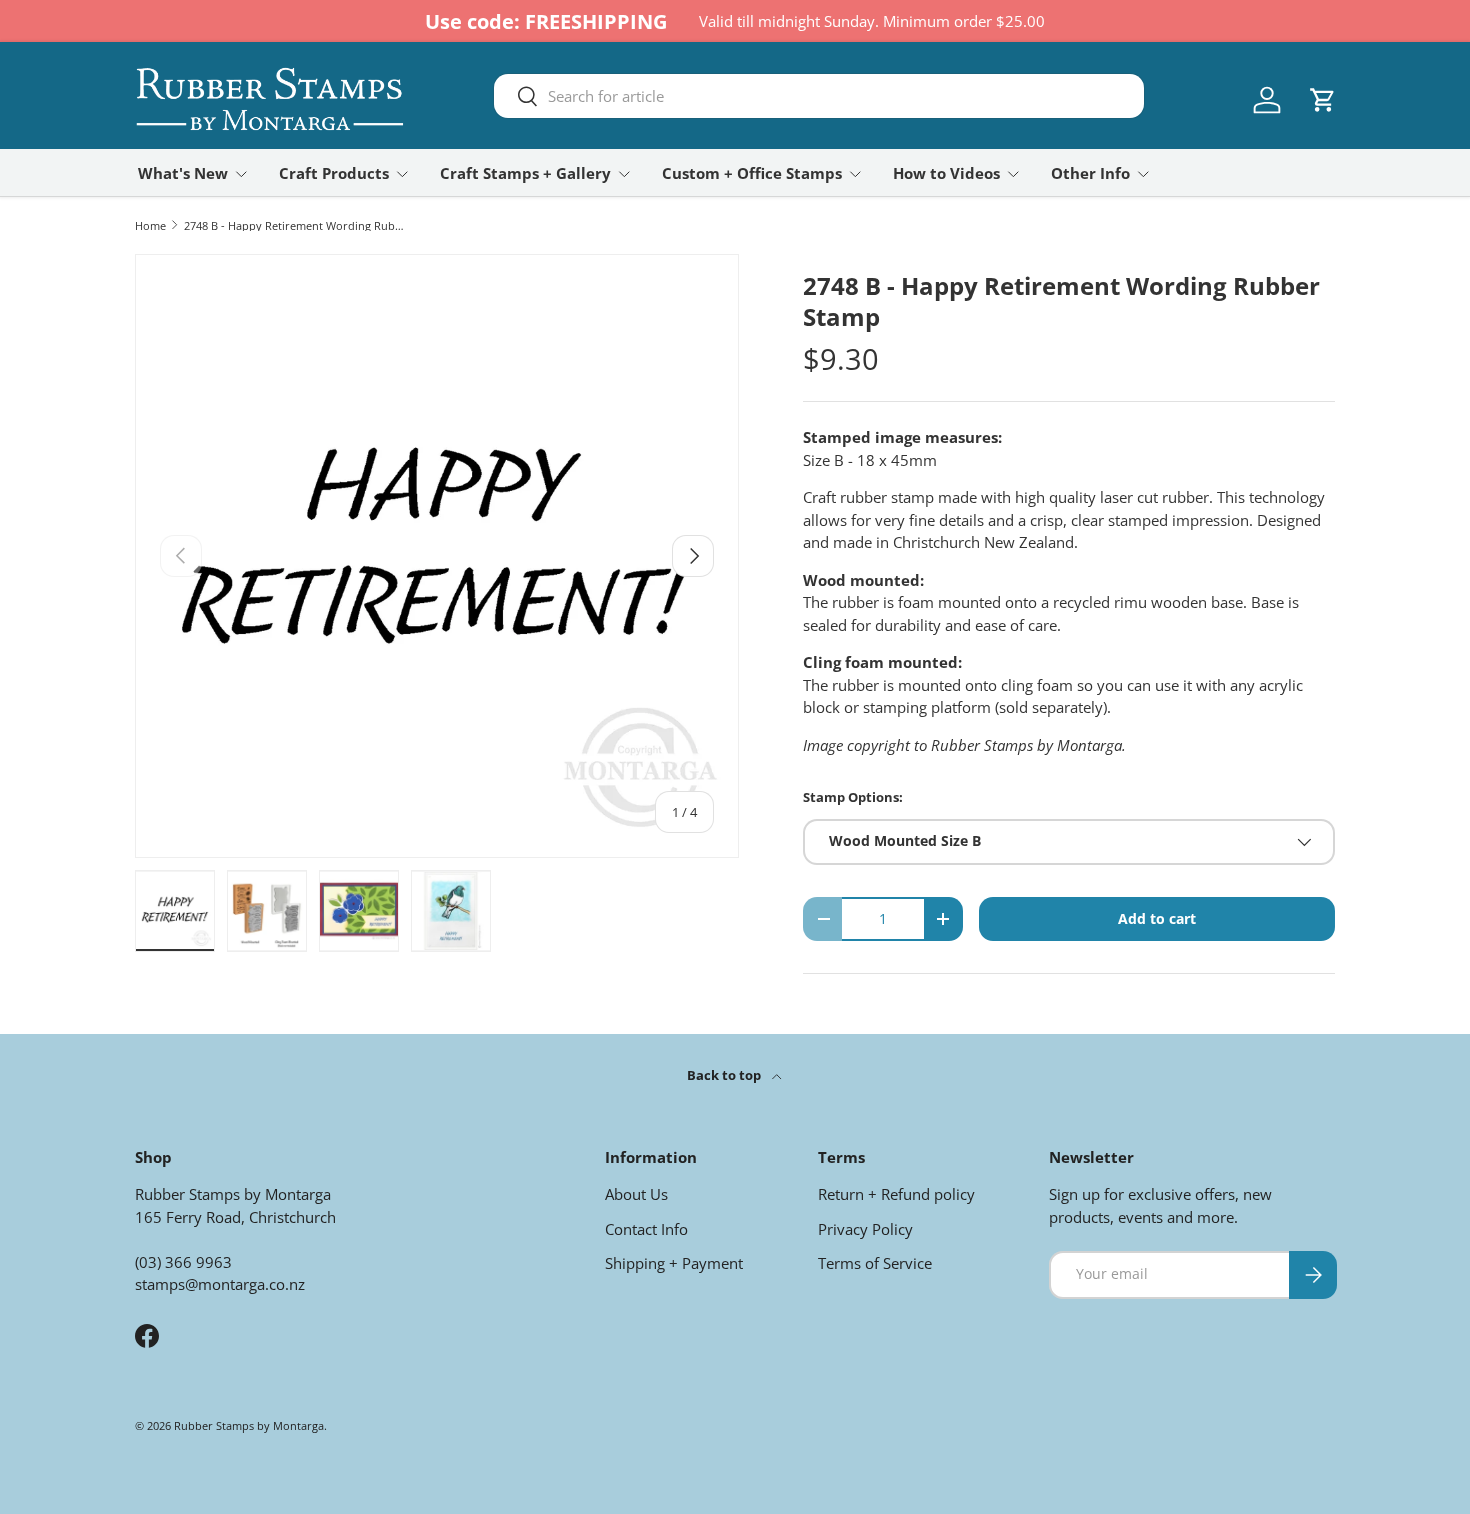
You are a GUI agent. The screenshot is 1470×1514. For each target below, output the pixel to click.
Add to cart (1157, 918)
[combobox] (819, 96)
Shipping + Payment (674, 1263)
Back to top (725, 1075)
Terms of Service (875, 1263)
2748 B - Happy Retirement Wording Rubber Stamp (296, 225)
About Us (636, 1194)
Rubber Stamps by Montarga (249, 1425)
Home (150, 225)
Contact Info (646, 1229)
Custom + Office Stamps (752, 173)
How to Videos (946, 173)
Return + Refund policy (896, 1194)
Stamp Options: (853, 797)
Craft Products (334, 173)
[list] (437, 556)
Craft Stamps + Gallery (525, 173)
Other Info (1090, 173)
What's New (183, 173)
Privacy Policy (865, 1229)
